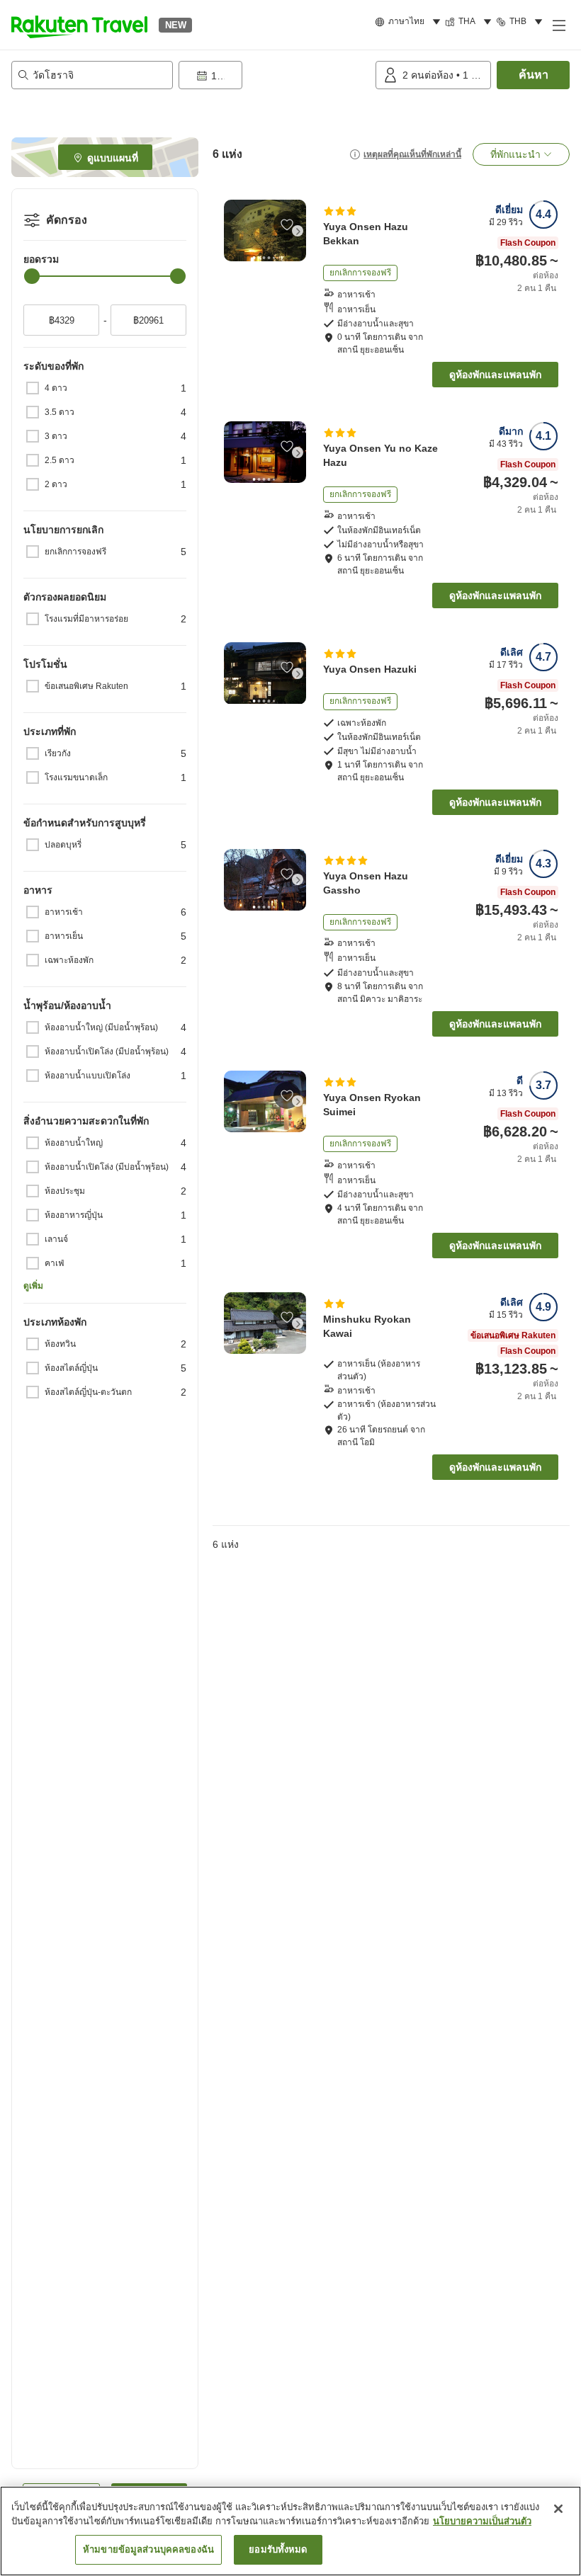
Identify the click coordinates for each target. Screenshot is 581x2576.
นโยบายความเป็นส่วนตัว (482, 2521)
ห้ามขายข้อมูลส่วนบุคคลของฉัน (148, 2549)
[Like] (287, 224)
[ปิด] (558, 2509)
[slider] (32, 276)
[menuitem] (410, 22)
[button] (79, 25)
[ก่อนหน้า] (232, 231)
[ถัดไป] (298, 231)
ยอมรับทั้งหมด (278, 2549)
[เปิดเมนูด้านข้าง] (558, 25)
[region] (290, 2531)
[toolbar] (274, 75)
